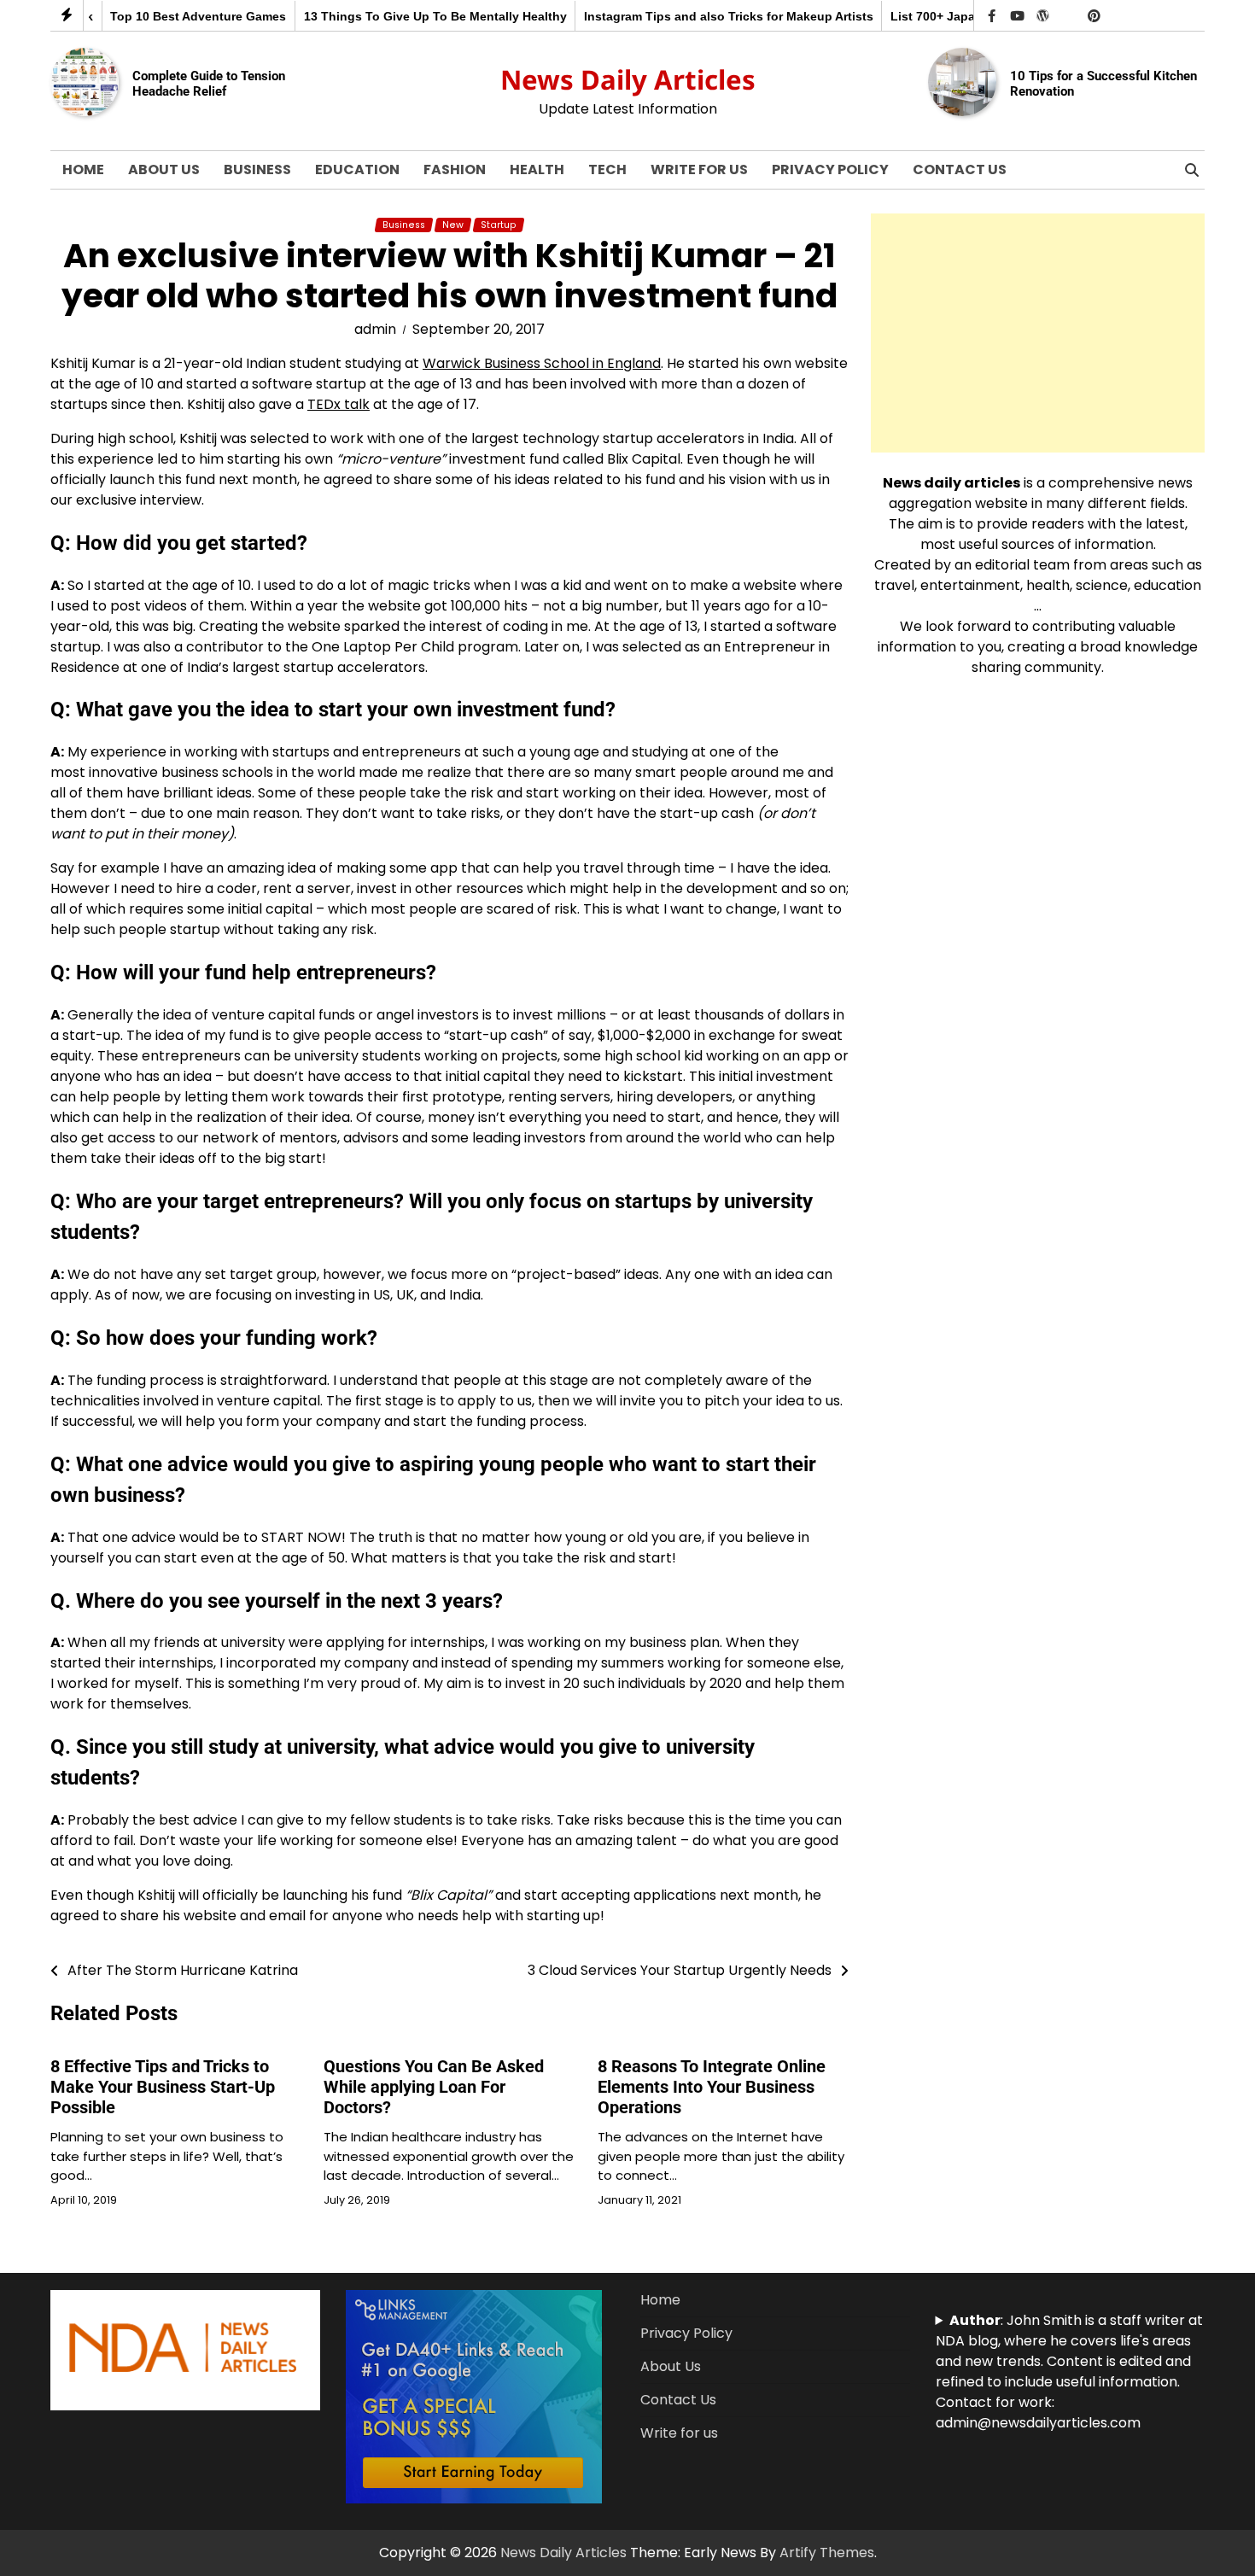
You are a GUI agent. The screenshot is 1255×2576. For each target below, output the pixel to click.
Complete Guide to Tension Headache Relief (209, 84)
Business (257, 169)
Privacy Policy (830, 169)
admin (375, 329)
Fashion (455, 169)
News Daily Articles (628, 79)
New (453, 225)
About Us (164, 169)
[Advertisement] (1038, 333)
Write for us (699, 169)
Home (83, 169)
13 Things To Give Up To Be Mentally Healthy (399, 16)
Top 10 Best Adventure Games (162, 16)
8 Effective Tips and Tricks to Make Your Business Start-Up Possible (163, 2087)
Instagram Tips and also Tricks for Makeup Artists (693, 16)
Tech (607, 169)
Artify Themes (827, 2553)
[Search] (1192, 170)
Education (357, 169)
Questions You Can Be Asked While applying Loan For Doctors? (434, 2087)
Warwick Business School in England (542, 363)
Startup (499, 225)
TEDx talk (339, 404)
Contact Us (960, 169)
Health (537, 169)
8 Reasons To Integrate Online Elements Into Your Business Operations (712, 2087)
